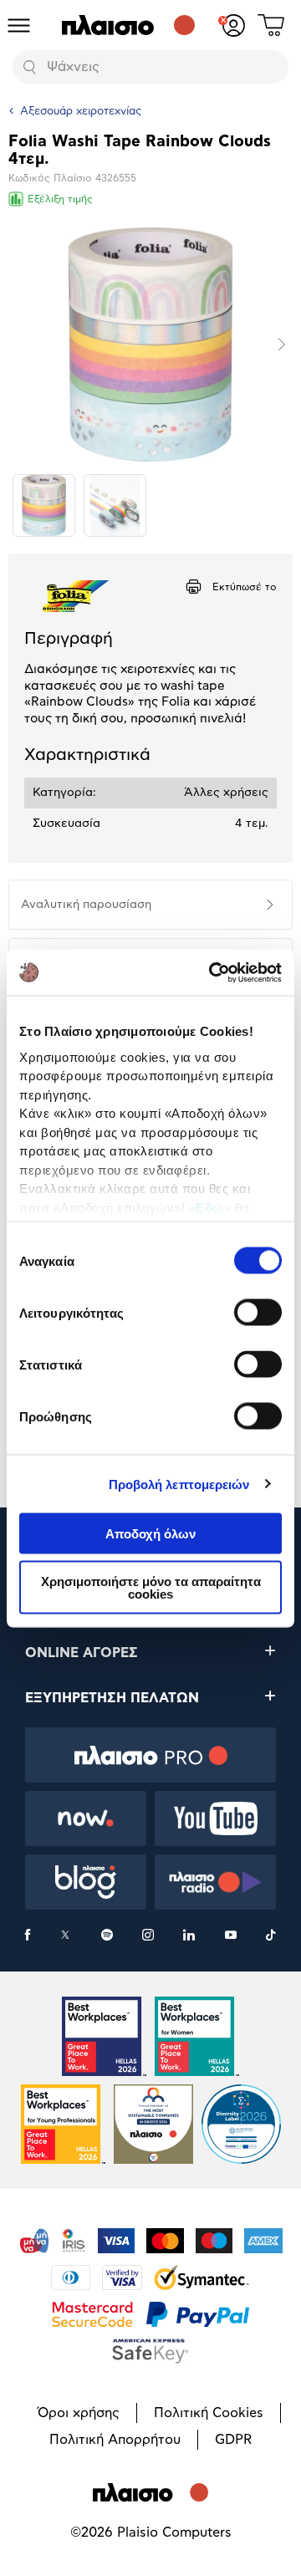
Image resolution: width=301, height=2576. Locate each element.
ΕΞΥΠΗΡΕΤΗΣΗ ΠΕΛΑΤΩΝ (112, 1698)
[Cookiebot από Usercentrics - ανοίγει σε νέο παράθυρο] (212, 972)
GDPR (233, 2440)
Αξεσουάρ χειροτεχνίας (81, 112)
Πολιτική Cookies (209, 2413)
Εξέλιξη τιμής (60, 199)
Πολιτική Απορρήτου (115, 2440)
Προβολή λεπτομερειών (179, 1484)
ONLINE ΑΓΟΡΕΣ (82, 1653)
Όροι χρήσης (79, 2413)
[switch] (258, 1313)
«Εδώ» (210, 1207)
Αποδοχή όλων (150, 1534)
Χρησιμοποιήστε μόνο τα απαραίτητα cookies (151, 1587)
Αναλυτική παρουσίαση (86, 905)
